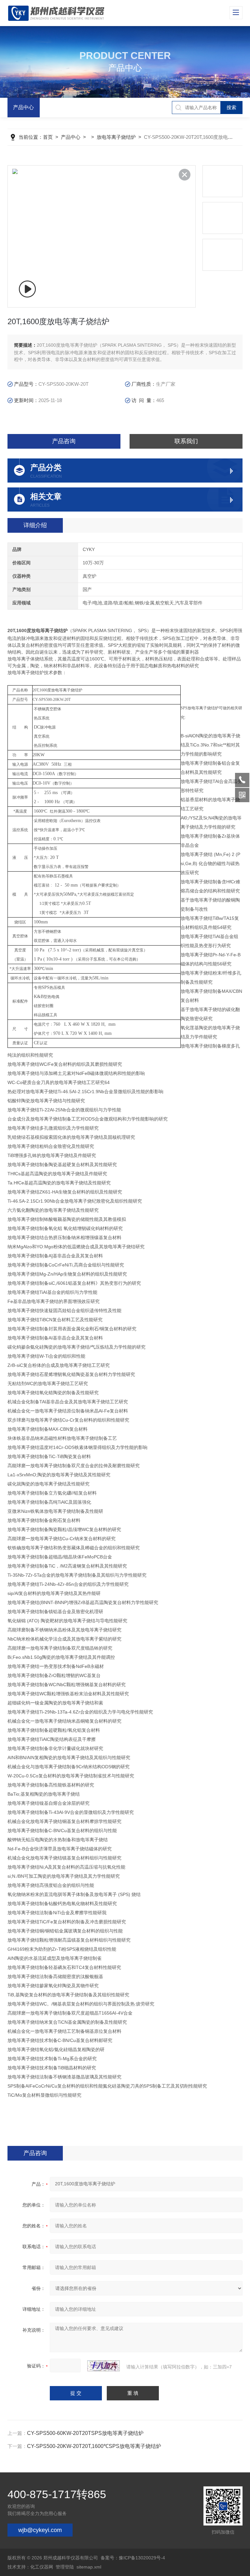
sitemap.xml (89, 2567)
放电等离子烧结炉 (116, 137)
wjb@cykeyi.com (40, 2530)
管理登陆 (65, 2567)
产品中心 (23, 107)
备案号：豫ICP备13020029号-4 (133, 2558)
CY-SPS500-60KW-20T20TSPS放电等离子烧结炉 (85, 2433)
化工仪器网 (42, 2567)
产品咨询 (64, 441)
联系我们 (186, 441)
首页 (48, 137)
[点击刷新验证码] (104, 2366)
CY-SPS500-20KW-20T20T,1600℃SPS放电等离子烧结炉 (94, 2446)
